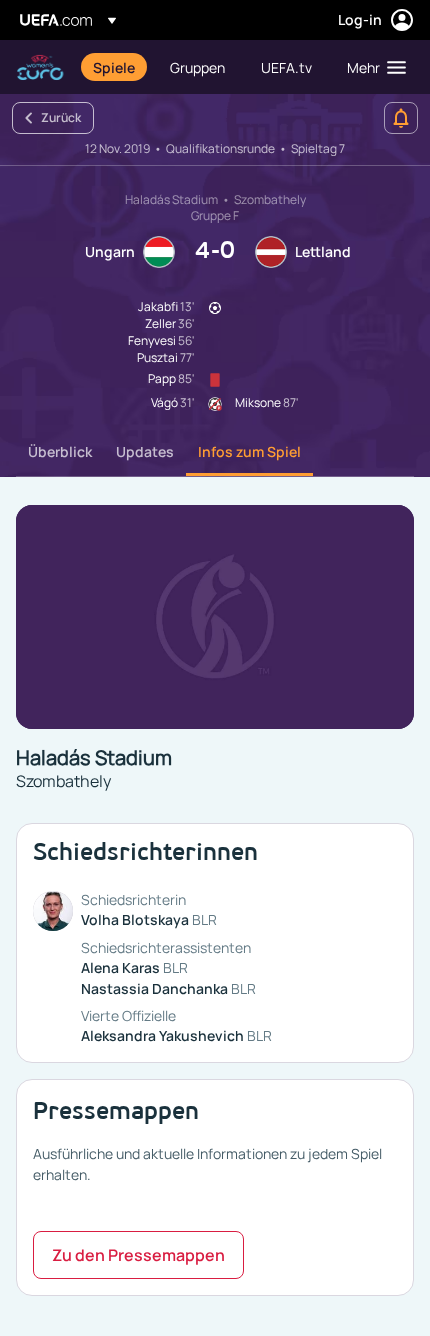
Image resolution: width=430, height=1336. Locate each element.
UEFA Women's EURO (40, 67)
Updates (145, 451)
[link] (114, 67)
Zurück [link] (61, 117)
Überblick (60, 451)
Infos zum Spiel (249, 451)
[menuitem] (114, 67)
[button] (372, 67)
